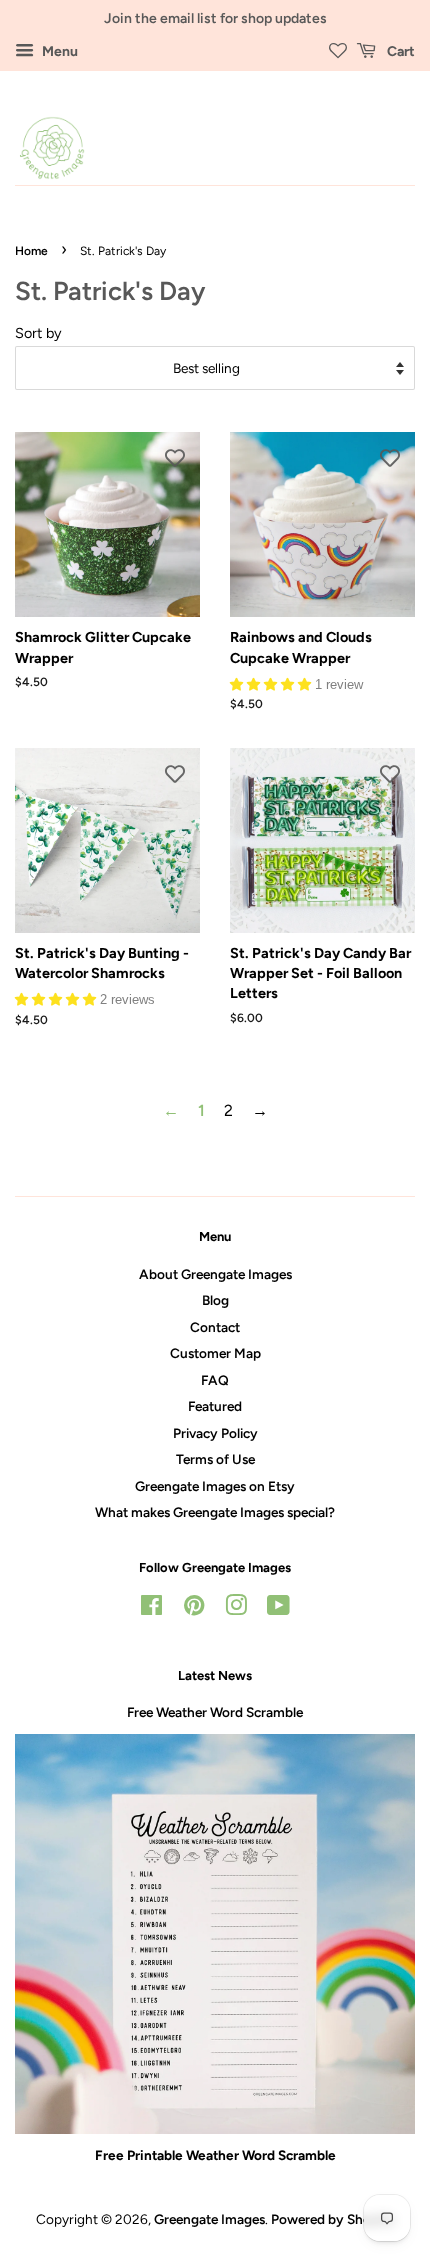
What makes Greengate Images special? (215, 1512)
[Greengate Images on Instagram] (236, 1609)
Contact (215, 1327)
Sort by (38, 333)
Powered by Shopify (333, 2219)
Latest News (215, 1675)
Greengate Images (209, 2219)
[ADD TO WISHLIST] (175, 457)
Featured (215, 1406)
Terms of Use (215, 1459)
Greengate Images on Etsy (215, 1486)
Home (31, 251)
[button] (272, 683)
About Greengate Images (215, 1274)
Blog (215, 1300)
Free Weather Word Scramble (215, 1712)
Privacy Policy (215, 1433)
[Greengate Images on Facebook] (151, 1609)
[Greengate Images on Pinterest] (194, 1609)
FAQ (215, 1380)
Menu (58, 51)
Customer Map (215, 1353)
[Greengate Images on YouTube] (278, 1609)
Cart (399, 51)
